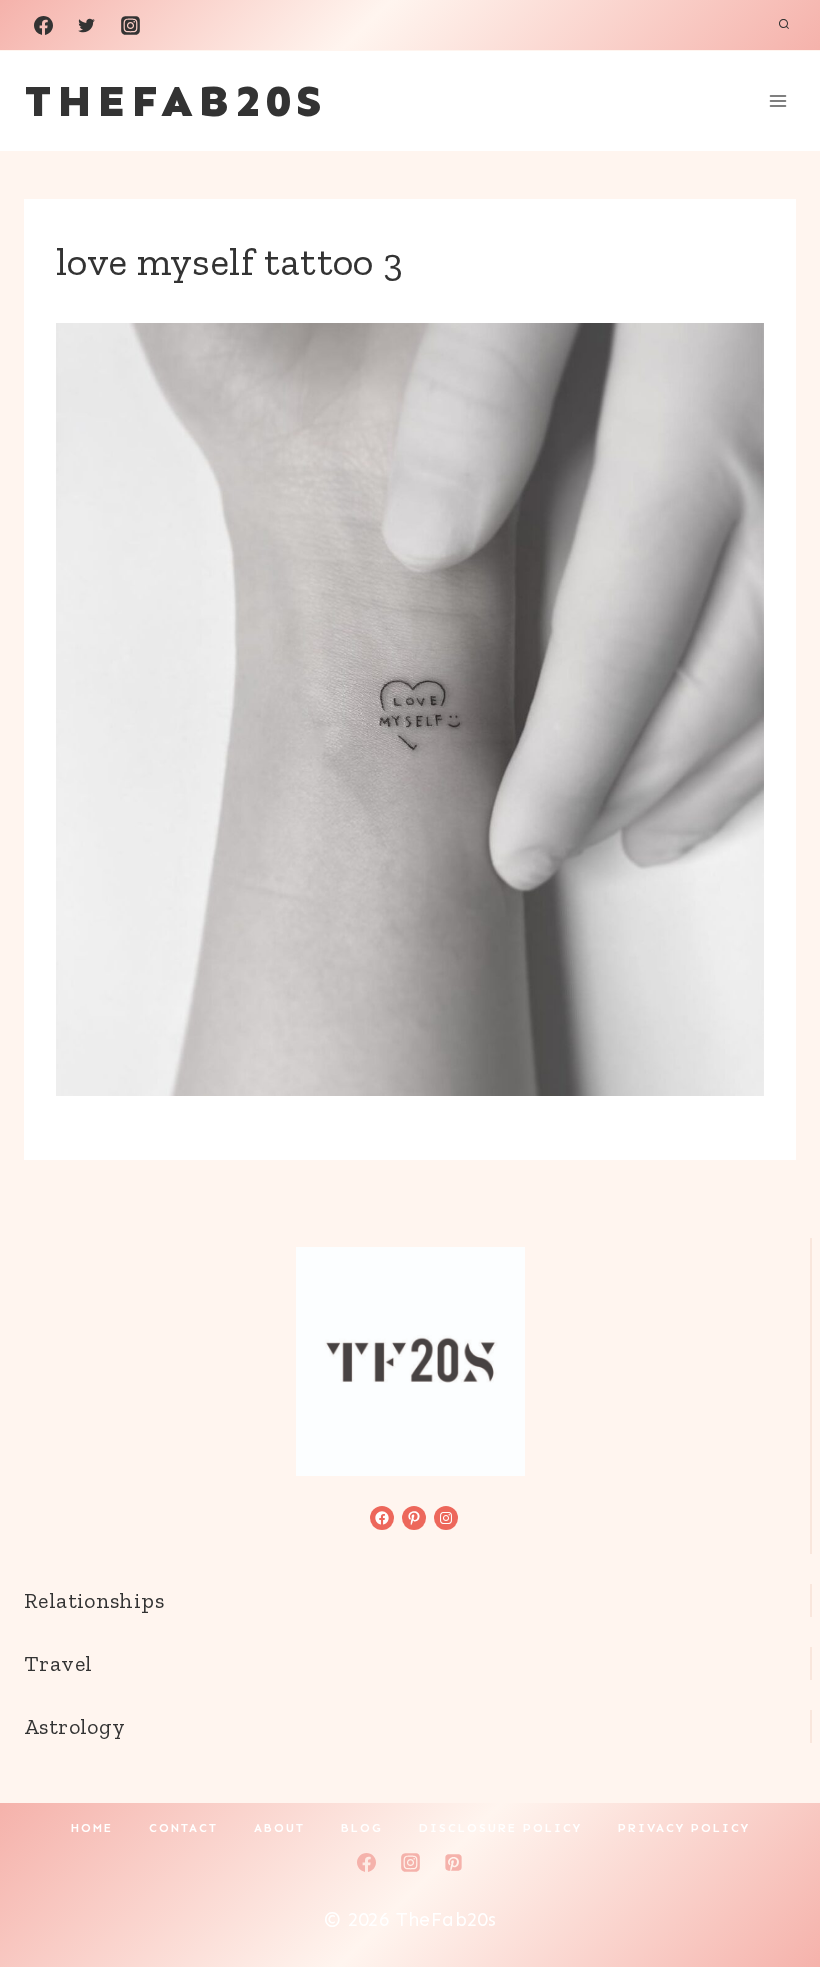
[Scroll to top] (771, 1888)
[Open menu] (777, 100)
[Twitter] (87, 25)
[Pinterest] (454, 1863)
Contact (183, 1828)
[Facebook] (43, 25)
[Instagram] (130, 25)
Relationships (94, 1600)
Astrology (74, 1726)
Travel (58, 1663)
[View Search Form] (784, 25)
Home (92, 1828)
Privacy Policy (684, 1828)
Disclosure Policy (500, 1828)
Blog (362, 1828)
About (279, 1828)
